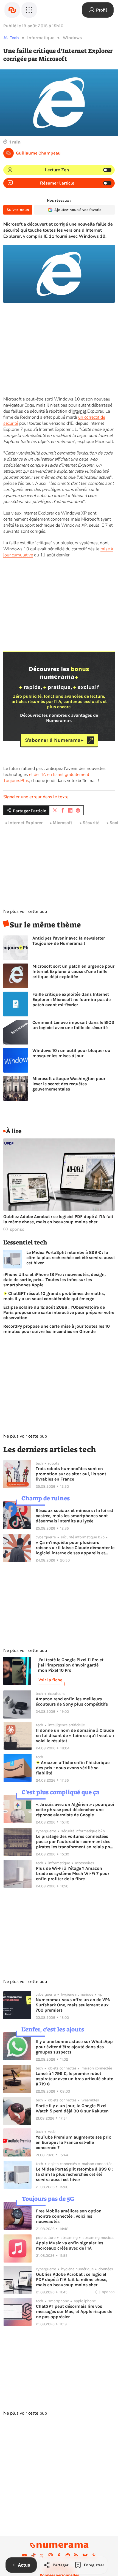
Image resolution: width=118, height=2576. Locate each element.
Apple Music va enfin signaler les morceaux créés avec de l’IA (70, 2245)
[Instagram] (50, 2556)
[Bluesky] (85, 2556)
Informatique (41, 38)
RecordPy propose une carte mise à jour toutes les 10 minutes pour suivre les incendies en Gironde (57, 1329)
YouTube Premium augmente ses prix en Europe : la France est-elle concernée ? (73, 2142)
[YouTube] (24, 2556)
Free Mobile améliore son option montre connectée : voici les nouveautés (69, 2216)
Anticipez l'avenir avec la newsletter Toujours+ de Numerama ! (69, 941)
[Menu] (29, 10)
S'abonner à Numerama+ (54, 740)
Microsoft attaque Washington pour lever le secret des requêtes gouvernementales (69, 1084)
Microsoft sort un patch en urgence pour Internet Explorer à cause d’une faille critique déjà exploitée (73, 971)
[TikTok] (33, 2556)
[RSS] (76, 2556)
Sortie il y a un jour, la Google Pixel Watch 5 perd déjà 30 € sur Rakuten (72, 2108)
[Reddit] (68, 2556)
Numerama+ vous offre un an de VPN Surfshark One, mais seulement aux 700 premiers (73, 2005)
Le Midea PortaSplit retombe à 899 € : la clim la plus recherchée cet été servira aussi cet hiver (71, 1258)
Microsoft (62, 823)
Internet (79, 411)
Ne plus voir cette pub (25, 911)
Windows (72, 38)
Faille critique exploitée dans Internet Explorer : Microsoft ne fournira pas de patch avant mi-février (71, 999)
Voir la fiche (50, 1680)
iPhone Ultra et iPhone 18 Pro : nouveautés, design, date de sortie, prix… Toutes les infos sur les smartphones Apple (54, 1280)
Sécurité (91, 823)
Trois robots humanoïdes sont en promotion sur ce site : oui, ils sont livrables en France (71, 1474)
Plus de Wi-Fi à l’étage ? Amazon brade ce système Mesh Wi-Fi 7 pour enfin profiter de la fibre (73, 1873)
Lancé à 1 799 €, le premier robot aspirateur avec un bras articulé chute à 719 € (74, 2079)
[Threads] (94, 2556)
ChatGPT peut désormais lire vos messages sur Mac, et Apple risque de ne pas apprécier (74, 2311)
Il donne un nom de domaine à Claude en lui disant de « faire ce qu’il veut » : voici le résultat (75, 1735)
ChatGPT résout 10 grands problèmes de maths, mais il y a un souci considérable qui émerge (54, 1296)
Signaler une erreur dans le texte (36, 797)
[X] (42, 2556)
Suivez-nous (18, 210)
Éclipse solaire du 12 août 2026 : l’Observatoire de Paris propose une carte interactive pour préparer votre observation (59, 1312)
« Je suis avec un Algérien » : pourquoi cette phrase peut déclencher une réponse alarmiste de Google (75, 1810)
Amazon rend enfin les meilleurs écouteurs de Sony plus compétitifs (72, 1701)
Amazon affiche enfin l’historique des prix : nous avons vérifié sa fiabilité (73, 1768)
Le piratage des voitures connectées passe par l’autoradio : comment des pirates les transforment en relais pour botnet (75, 1842)
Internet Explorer (25, 823)
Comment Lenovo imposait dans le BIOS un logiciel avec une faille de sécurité (73, 1025)
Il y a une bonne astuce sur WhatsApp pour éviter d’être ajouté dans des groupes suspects (74, 2047)
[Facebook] (59, 2556)
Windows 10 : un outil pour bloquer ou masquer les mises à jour (71, 1053)
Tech (14, 38)
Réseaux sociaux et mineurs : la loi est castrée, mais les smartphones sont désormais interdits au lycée (75, 1516)
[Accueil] (12, 10)
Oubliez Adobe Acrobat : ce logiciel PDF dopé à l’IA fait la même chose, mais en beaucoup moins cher (58, 1219)
